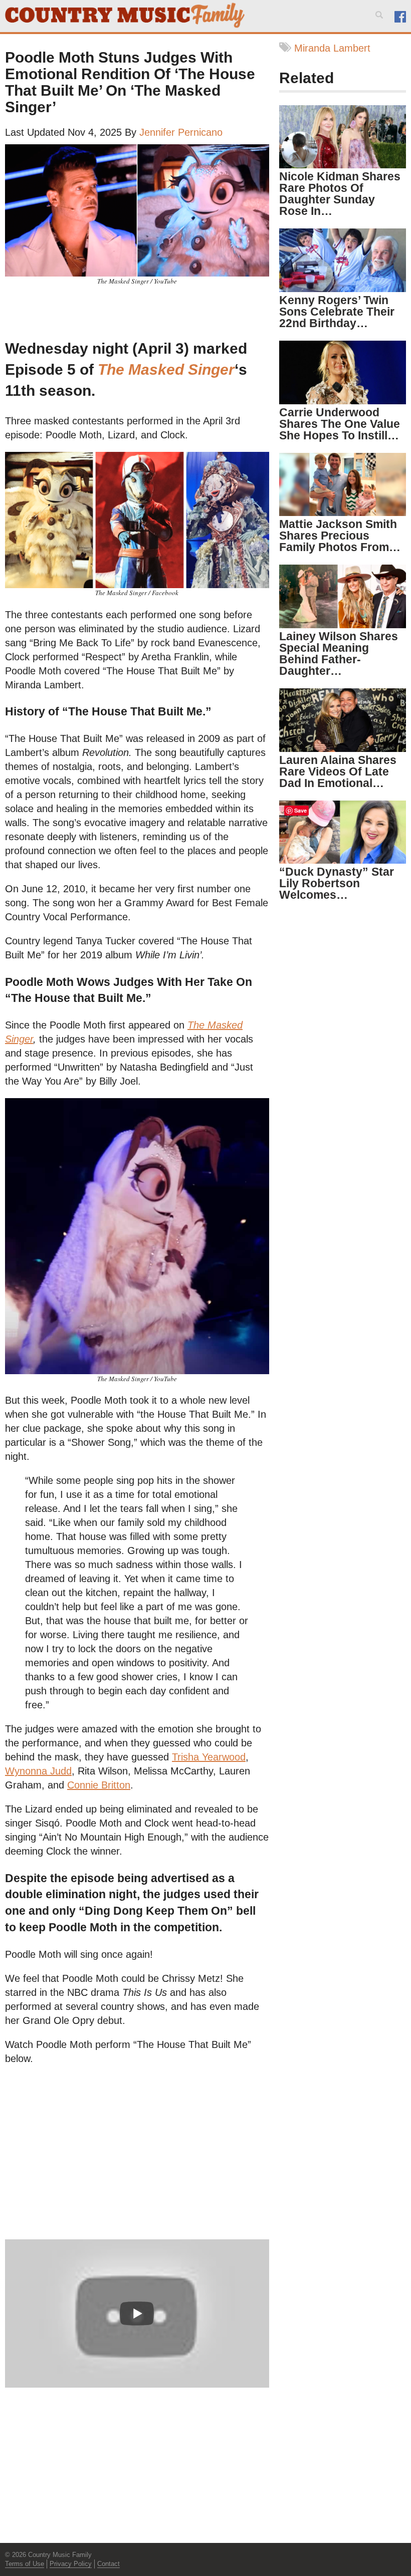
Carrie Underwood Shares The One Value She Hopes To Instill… (340, 424)
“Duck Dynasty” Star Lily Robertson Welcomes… (337, 883)
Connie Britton (99, 1785)
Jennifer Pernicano (181, 132)
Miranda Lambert (332, 48)
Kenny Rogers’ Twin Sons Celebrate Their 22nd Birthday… (337, 312)
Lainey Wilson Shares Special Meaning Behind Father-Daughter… (339, 654)
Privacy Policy (71, 2564)
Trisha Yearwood (209, 1757)
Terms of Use (25, 2564)
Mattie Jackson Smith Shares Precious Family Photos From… (340, 536)
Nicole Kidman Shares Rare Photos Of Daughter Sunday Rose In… (340, 194)
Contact (109, 2564)
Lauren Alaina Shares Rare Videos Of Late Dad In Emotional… (338, 771)
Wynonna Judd (38, 1771)
